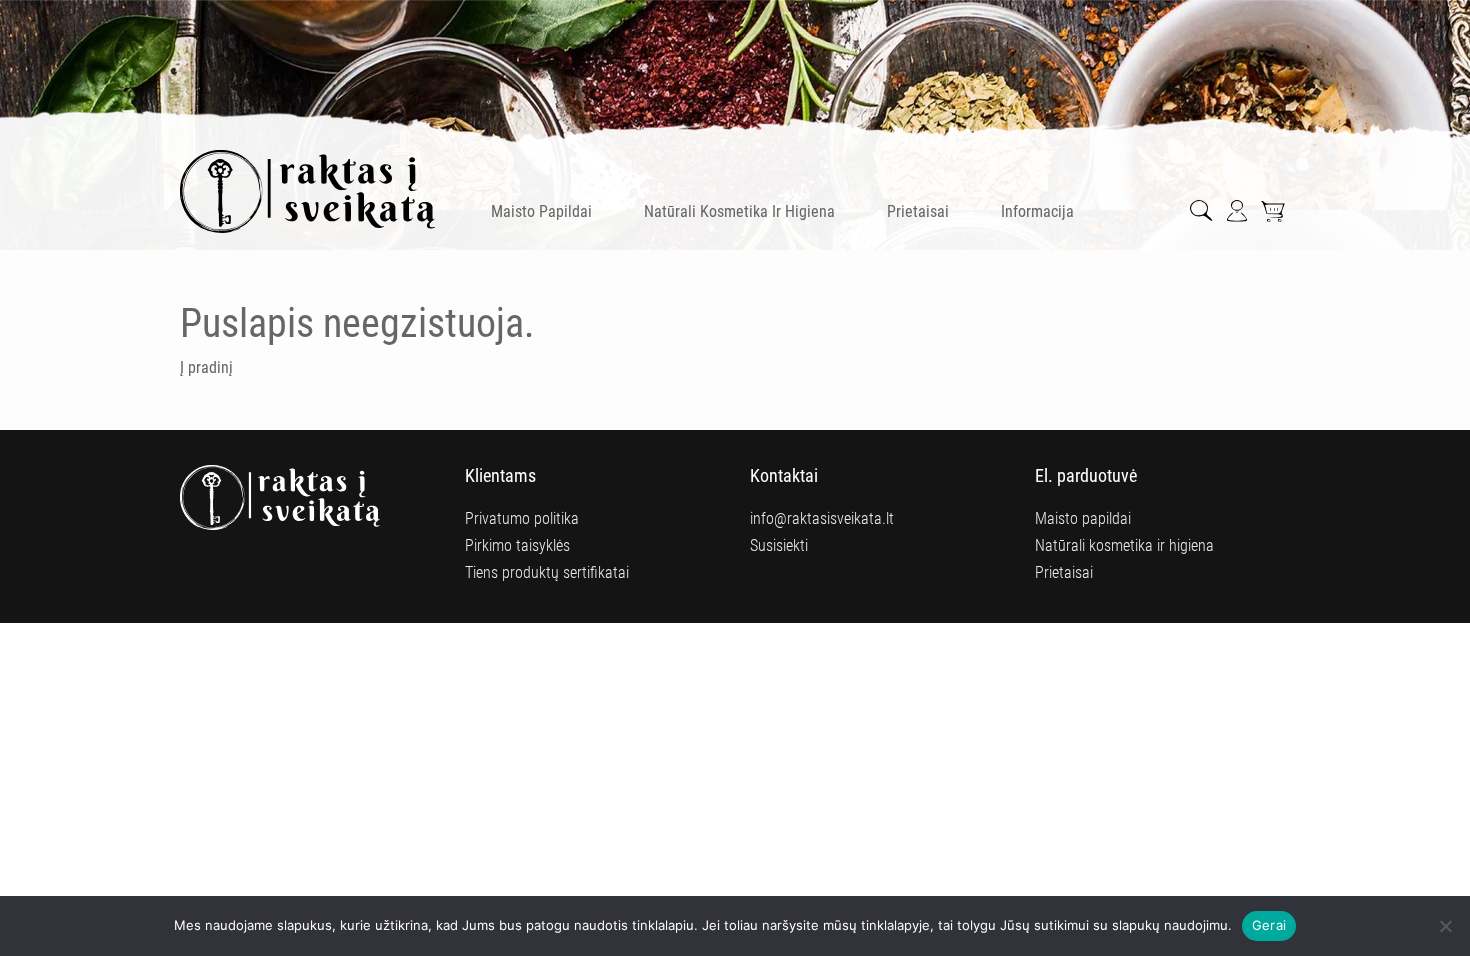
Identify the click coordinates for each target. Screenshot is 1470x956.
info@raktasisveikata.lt (822, 518)
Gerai (1269, 925)
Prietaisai (918, 211)
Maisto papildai (541, 211)
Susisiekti (779, 545)
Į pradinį (206, 367)
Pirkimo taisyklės (517, 545)
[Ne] (1445, 926)
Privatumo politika (522, 518)
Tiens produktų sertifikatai (547, 572)
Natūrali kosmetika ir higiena (739, 211)
